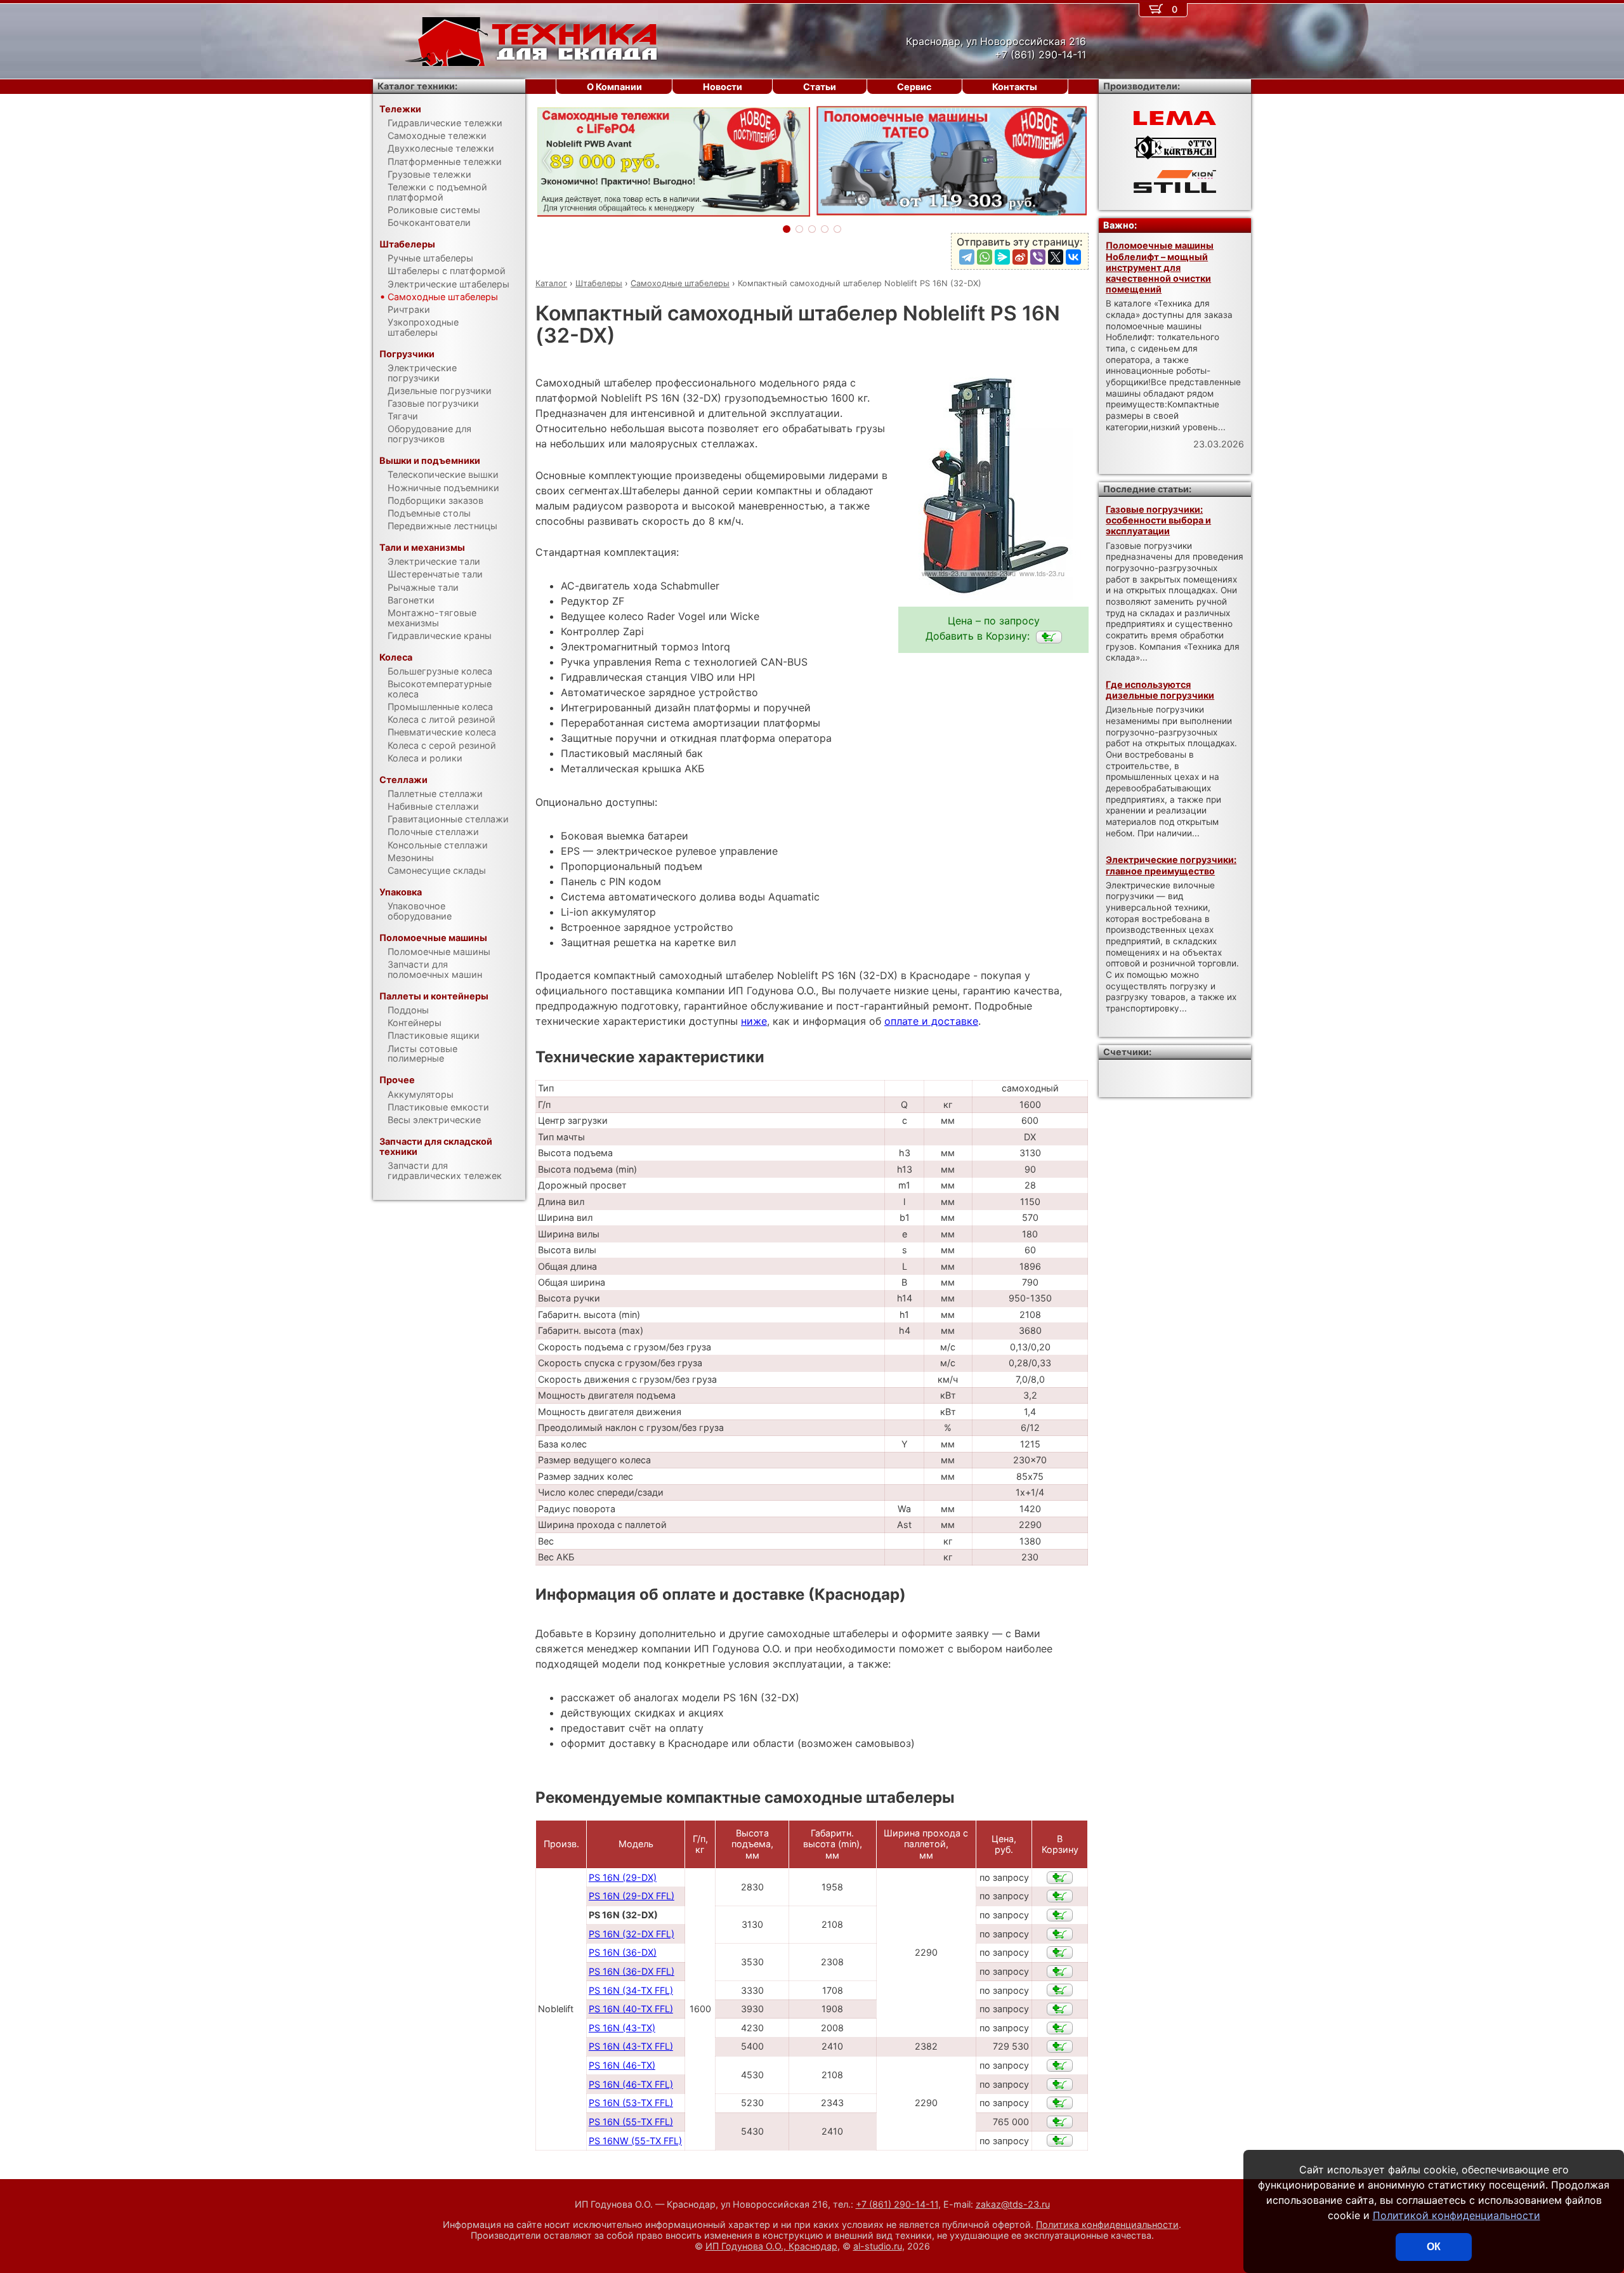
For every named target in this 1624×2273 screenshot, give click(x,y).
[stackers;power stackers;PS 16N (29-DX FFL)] (1060, 1896)
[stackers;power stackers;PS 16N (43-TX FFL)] (1060, 2046)
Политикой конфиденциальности (1457, 2215)
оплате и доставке (931, 1021)
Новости (723, 87)
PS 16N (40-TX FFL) (631, 2009)
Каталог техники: (417, 86)
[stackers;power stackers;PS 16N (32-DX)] (1049, 637)
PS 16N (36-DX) (623, 1952)
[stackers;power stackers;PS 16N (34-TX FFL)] (1060, 1990)
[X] (1056, 257)
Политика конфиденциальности (1107, 2224)
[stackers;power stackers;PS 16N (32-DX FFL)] (1060, 1934)
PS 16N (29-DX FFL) (632, 1896)
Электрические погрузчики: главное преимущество (1171, 865)
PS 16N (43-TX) (622, 2028)
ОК (1434, 2247)
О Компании (614, 87)
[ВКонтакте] (1073, 257)
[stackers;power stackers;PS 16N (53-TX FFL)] (1060, 2103)
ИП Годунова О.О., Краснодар (771, 2246)
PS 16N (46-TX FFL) (631, 2084)
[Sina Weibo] (1020, 257)
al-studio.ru (878, 2246)
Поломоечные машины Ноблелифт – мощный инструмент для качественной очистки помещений (1160, 267)
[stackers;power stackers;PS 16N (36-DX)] (1060, 1953)
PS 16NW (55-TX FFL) (635, 2141)
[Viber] (1038, 257)
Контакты (1015, 87)
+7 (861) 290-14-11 (897, 2204)
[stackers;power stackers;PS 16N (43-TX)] (1060, 2028)
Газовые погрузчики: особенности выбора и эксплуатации (1158, 520)
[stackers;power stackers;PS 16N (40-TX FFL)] (1060, 2009)
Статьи (820, 87)
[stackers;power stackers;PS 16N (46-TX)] (1060, 2065)
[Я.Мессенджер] (1002, 257)
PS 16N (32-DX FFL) (632, 1934)
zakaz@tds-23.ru (1013, 2204)
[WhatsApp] (985, 257)
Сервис (914, 87)
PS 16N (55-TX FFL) (631, 2122)
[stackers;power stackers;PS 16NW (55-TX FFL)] (1060, 2140)
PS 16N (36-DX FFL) (632, 1971)
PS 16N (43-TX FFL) (631, 2046)
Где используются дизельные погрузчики (1160, 690)
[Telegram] (967, 257)
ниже (754, 1021)
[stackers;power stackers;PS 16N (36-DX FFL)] (1060, 1972)
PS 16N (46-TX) (622, 2065)
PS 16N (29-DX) (623, 1877)
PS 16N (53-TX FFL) (631, 2103)
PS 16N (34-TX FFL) (631, 1990)
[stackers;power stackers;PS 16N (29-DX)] (1060, 1878)
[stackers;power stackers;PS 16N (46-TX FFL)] (1060, 2085)
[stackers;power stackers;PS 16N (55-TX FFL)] (1060, 2122)
